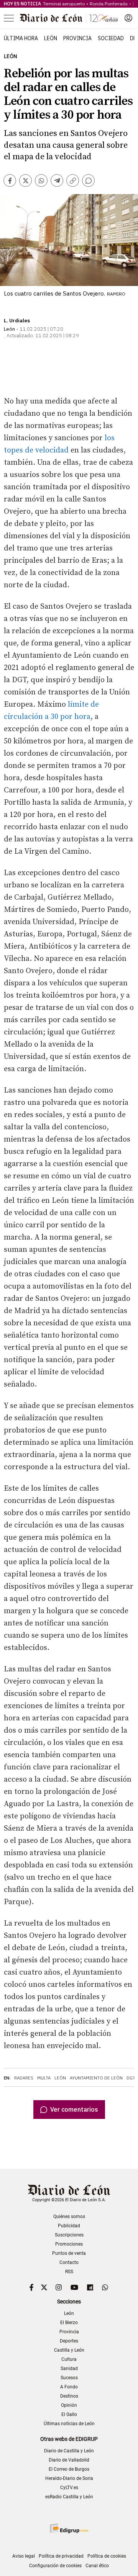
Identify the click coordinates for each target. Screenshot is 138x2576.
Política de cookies (107, 2556)
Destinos (69, 2396)
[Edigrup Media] (69, 2528)
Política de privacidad (61, 2556)
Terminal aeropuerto (64, 4)
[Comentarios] (88, 180)
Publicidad (69, 2226)
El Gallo (69, 2414)
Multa (44, 2078)
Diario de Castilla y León (69, 2451)
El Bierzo (69, 2323)
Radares (24, 2078)
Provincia (77, 38)
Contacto (69, 2262)
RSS (69, 2272)
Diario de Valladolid (69, 2460)
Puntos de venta (69, 2253)
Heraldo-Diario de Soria (69, 2478)
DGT (131, 2078)
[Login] (128, 18)
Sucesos (69, 2378)
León (51, 38)
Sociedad (111, 38)
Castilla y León (69, 2350)
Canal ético (97, 2566)
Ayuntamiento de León (96, 2078)
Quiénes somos (69, 2217)
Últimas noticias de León (69, 2424)
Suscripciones (69, 2235)
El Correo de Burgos (69, 2469)
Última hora (21, 38)
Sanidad (69, 2369)
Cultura (69, 2359)
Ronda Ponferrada (109, 4)
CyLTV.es (69, 2488)
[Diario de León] (69, 18)
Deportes (69, 2341)
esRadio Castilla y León (69, 2497)
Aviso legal (24, 2556)
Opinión (69, 2405)
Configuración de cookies (55, 2566)
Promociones (69, 2244)
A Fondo (69, 2387)
